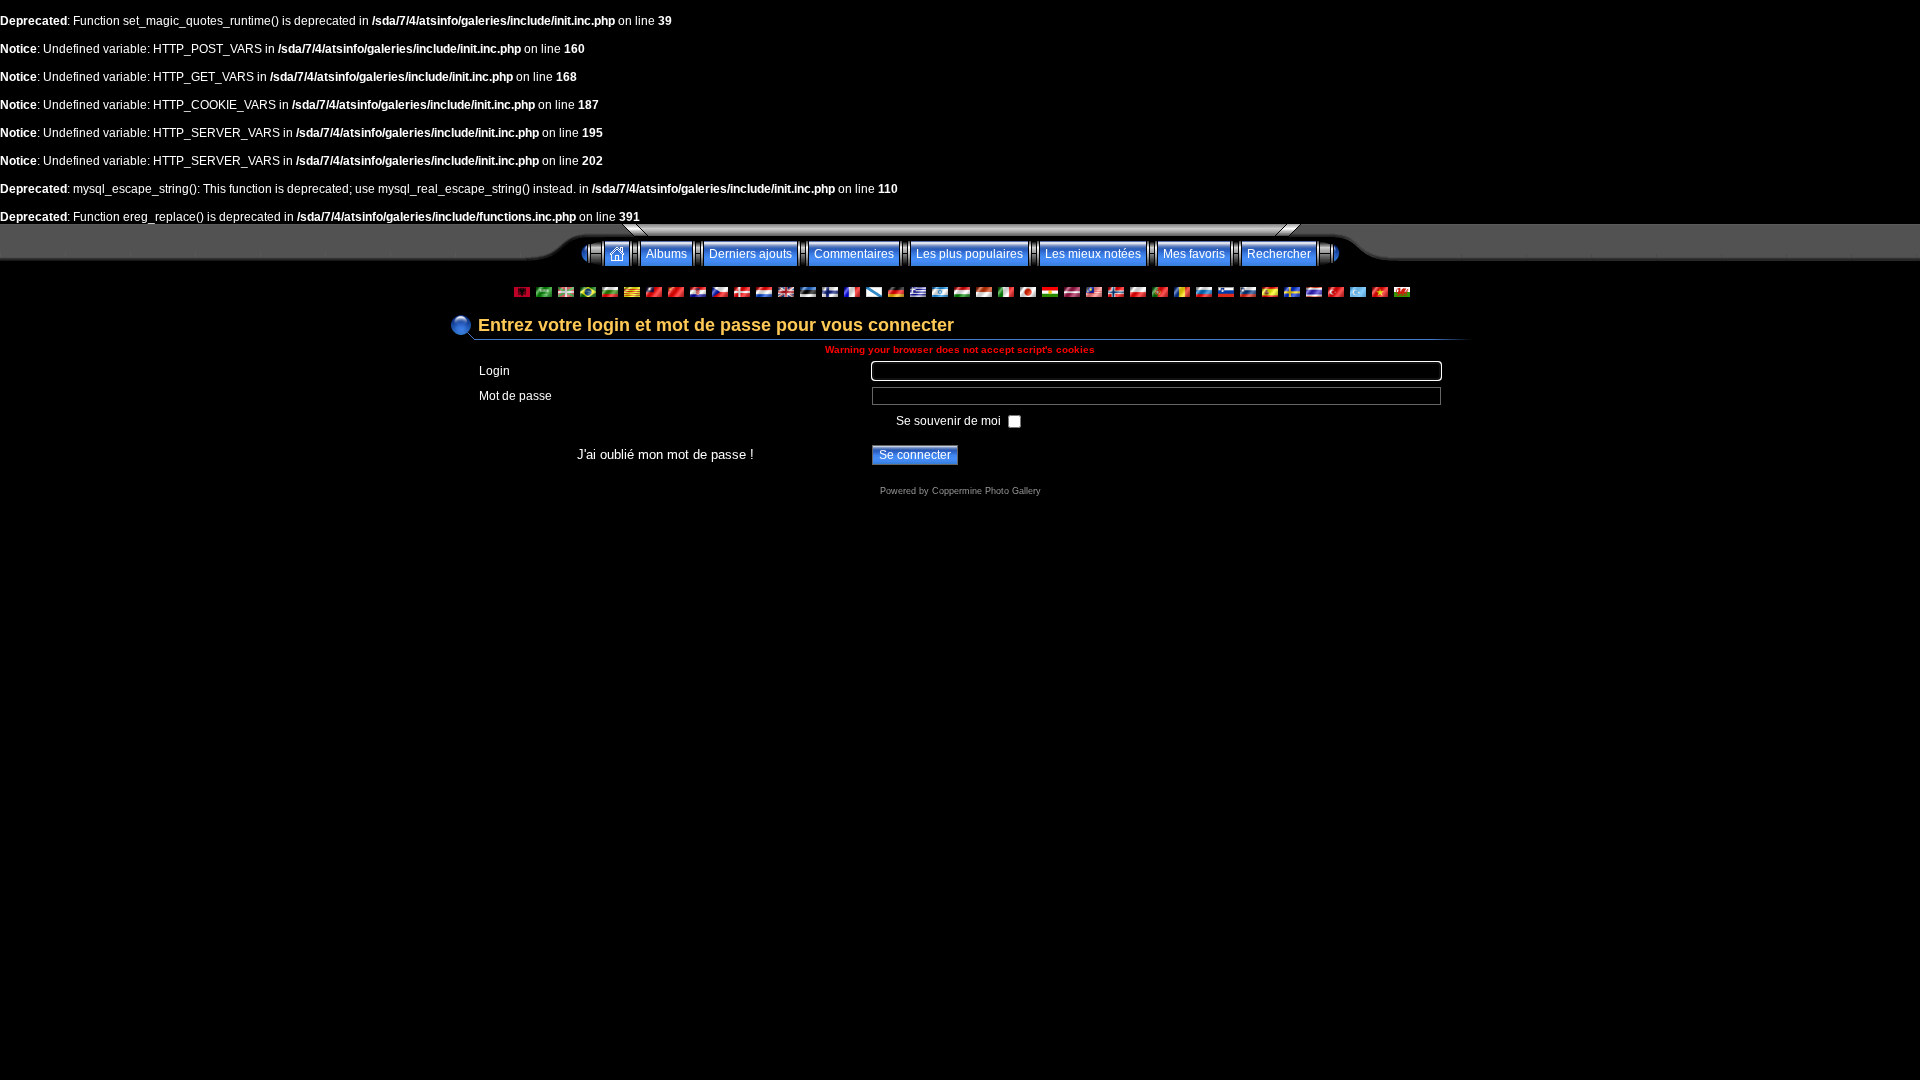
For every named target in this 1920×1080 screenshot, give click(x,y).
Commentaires (854, 254)
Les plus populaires (969, 254)
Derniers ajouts (750, 254)
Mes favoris (1194, 254)
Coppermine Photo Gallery (986, 491)
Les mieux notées (1093, 254)
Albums (666, 254)
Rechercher (1279, 254)
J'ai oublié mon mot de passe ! (665, 454)
